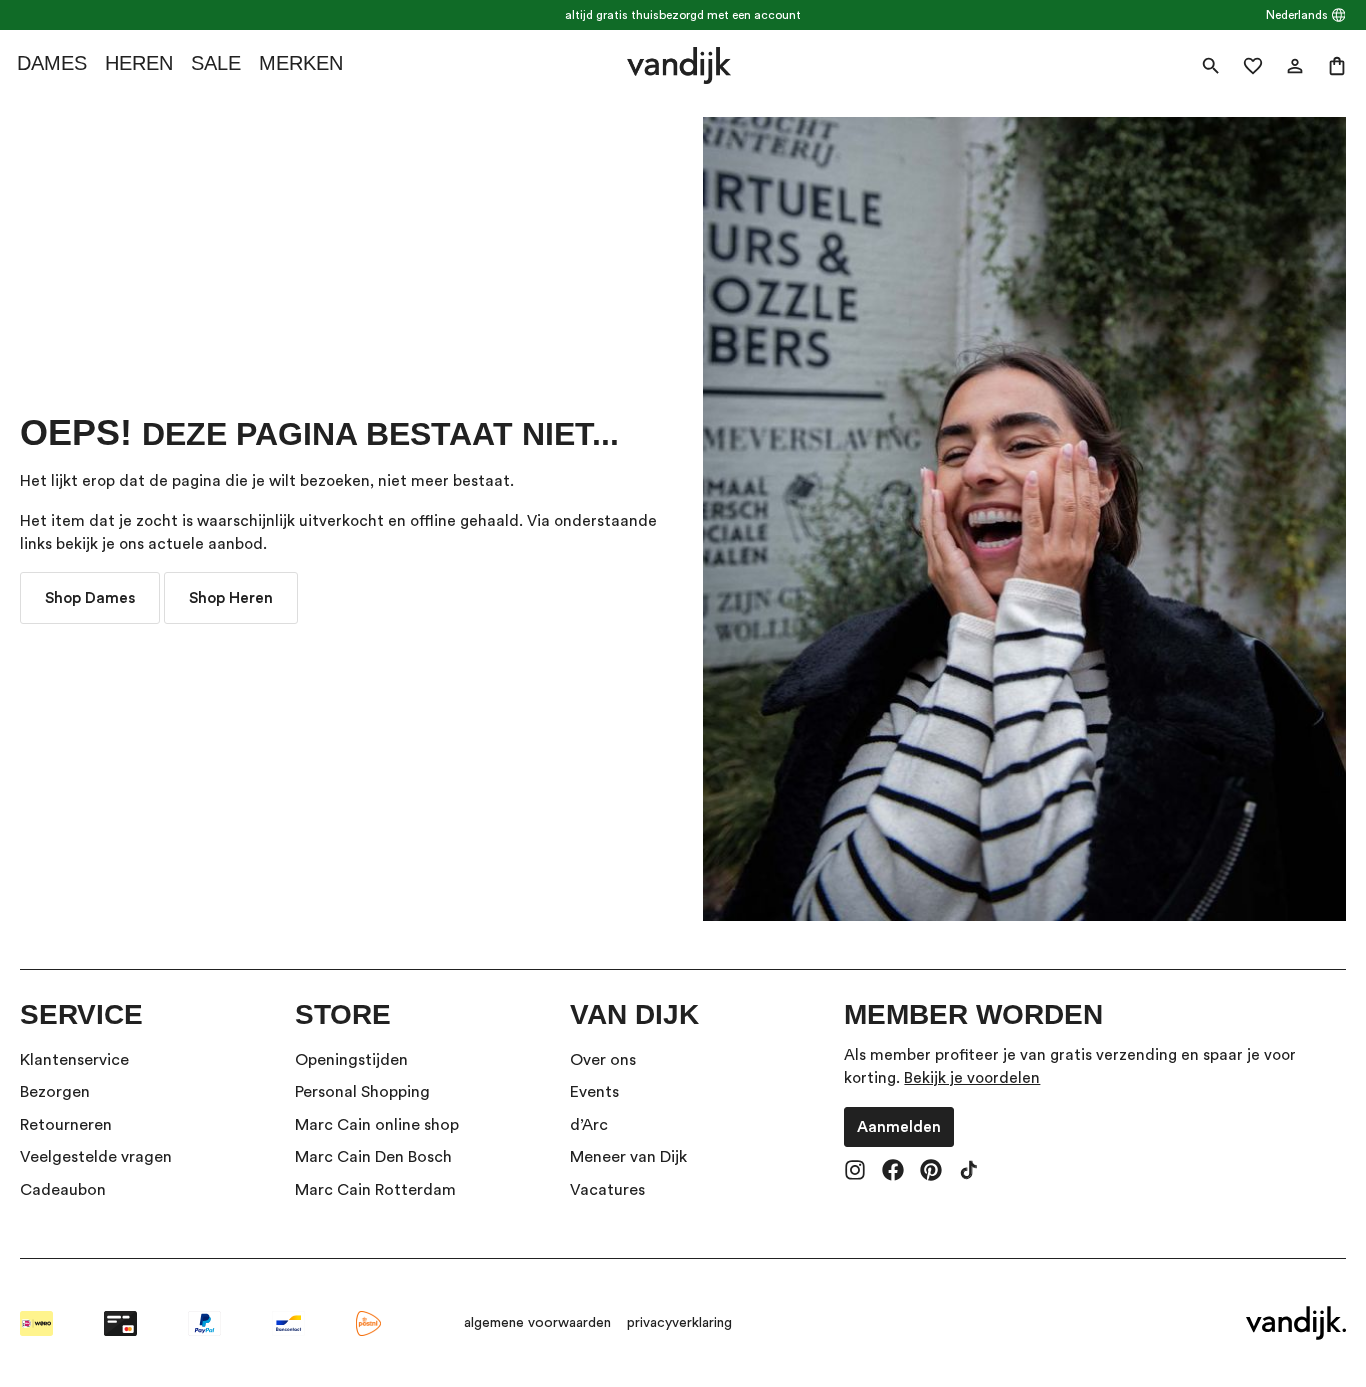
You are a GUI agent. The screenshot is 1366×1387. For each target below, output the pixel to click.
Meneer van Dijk (628, 1157)
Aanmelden (899, 1127)
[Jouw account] (1295, 66)
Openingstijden (351, 1060)
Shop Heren (231, 598)
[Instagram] (855, 1172)
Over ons (603, 1060)
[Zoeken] (1211, 66)
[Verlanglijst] (1253, 66)
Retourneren (66, 1125)
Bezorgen (55, 1092)
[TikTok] (969, 1172)
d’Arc (589, 1125)
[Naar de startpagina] (679, 65)
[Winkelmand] (1337, 66)
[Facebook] (893, 1172)
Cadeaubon (63, 1190)
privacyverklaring (679, 1323)
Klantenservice (74, 1060)
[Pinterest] (931, 1172)
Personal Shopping (362, 1092)
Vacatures (607, 1190)
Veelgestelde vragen (96, 1157)
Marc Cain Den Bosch (373, 1157)
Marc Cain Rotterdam (375, 1190)
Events (594, 1092)
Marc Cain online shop (377, 1125)
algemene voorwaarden (537, 1323)
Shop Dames (90, 598)
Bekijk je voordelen (972, 1078)
